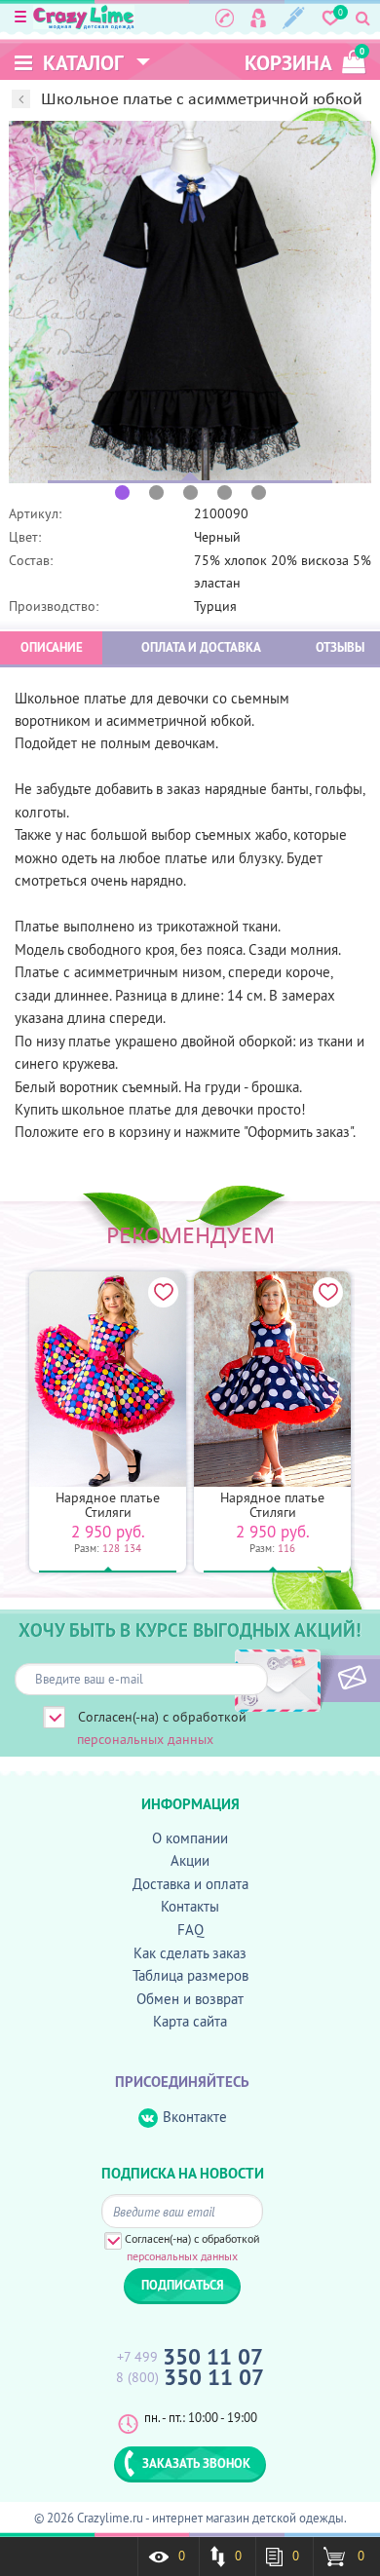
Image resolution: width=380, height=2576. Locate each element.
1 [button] (122, 492)
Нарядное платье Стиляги (108, 1505)
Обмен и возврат (190, 1999)
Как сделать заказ (190, 1953)
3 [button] (190, 492)
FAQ (190, 1930)
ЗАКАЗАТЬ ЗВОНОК (196, 2463)
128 (111, 1548)
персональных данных (145, 1739)
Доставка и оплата (190, 1884)
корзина (304, 61)
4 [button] (225, 492)
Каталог (81, 63)
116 (286, 1548)
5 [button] (259, 492)
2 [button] (156, 492)
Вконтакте (195, 2117)
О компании (190, 1838)
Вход (258, 18)
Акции (190, 1860)
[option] (190, 302)
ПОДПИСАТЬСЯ (319, 1679)
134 (133, 1548)
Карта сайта (190, 2021)
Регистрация (294, 18)
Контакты (190, 1906)
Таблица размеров (190, 1975)
